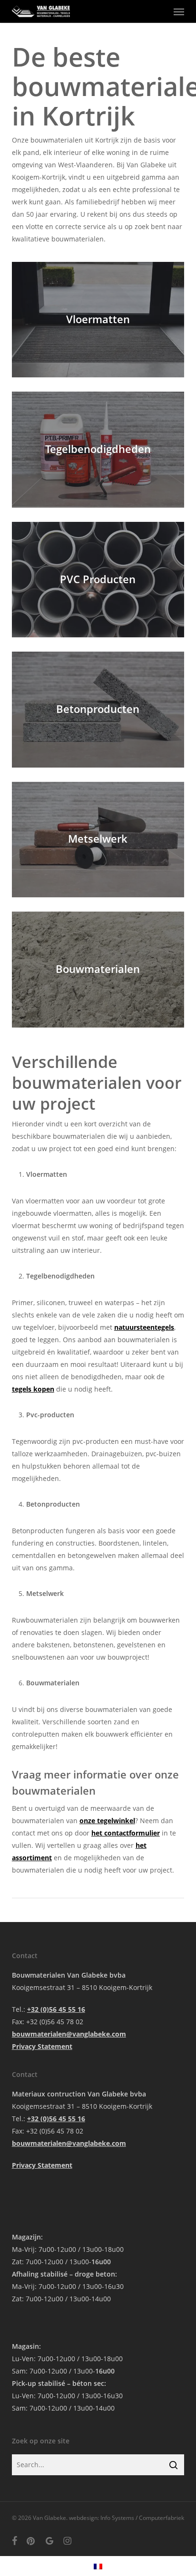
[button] (179, 11)
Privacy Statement (42, 2046)
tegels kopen (33, 1389)
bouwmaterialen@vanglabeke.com (69, 2034)
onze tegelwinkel (107, 1821)
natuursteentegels (144, 1327)
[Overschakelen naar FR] (98, 2566)
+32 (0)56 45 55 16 (56, 2009)
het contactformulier (126, 1833)
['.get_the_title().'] (98, 320)
